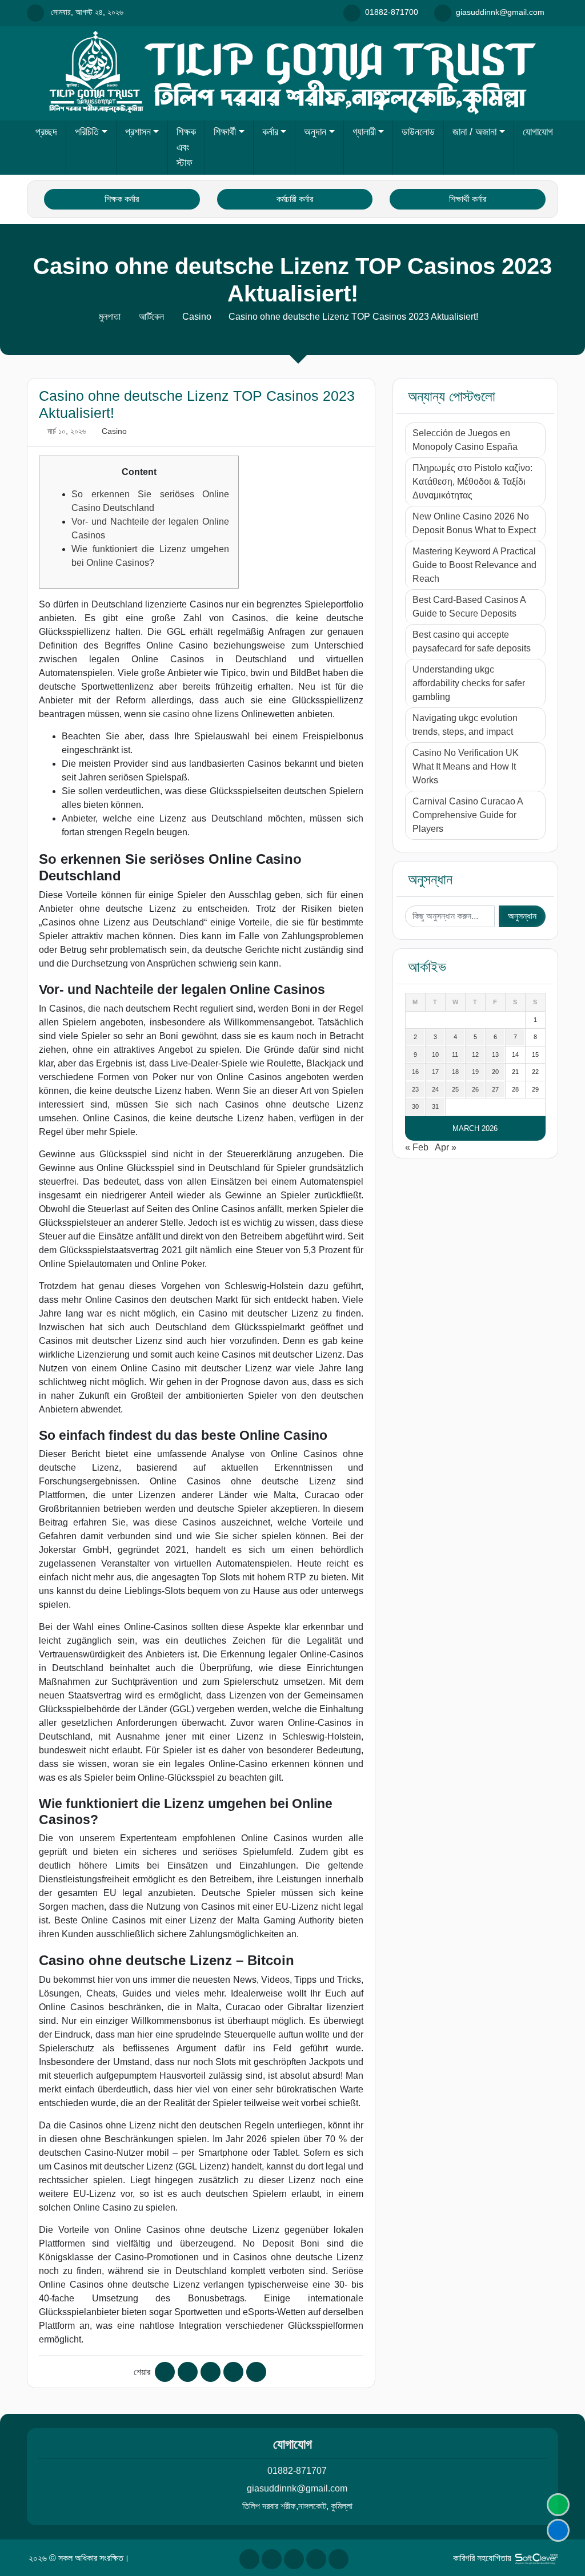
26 (475, 1089)
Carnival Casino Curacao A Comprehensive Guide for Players (468, 815)
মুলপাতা (110, 317)
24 (435, 1089)
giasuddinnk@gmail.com (297, 2488)
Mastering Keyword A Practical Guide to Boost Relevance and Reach (474, 565)
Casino (197, 317)
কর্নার (270, 132)
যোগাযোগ (538, 132)
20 (495, 1072)
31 (435, 1106)
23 (415, 1089)
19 (475, 1072)
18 (455, 1072)
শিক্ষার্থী (225, 132)
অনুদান (315, 132)
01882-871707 (297, 2471)
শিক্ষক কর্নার (122, 199)
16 (415, 1072)
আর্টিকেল (151, 317)
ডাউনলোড (418, 132)
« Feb (417, 1147)
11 (455, 1054)
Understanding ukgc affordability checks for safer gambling (469, 683)
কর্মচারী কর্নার (295, 199)
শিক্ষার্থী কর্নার (468, 199)
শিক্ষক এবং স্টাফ (186, 147)
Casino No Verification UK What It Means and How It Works (466, 766)
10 (435, 1054)
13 (495, 1054)
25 (455, 1089)
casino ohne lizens (201, 714)
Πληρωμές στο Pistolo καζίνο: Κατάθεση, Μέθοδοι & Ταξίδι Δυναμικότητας (472, 482)
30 (415, 1106)
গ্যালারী (364, 132)
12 (475, 1054)
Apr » (446, 1147)
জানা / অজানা (474, 132)
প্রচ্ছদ (46, 132)
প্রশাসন (138, 132)
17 (435, 1072)
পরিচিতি (87, 132)
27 (495, 1089)
